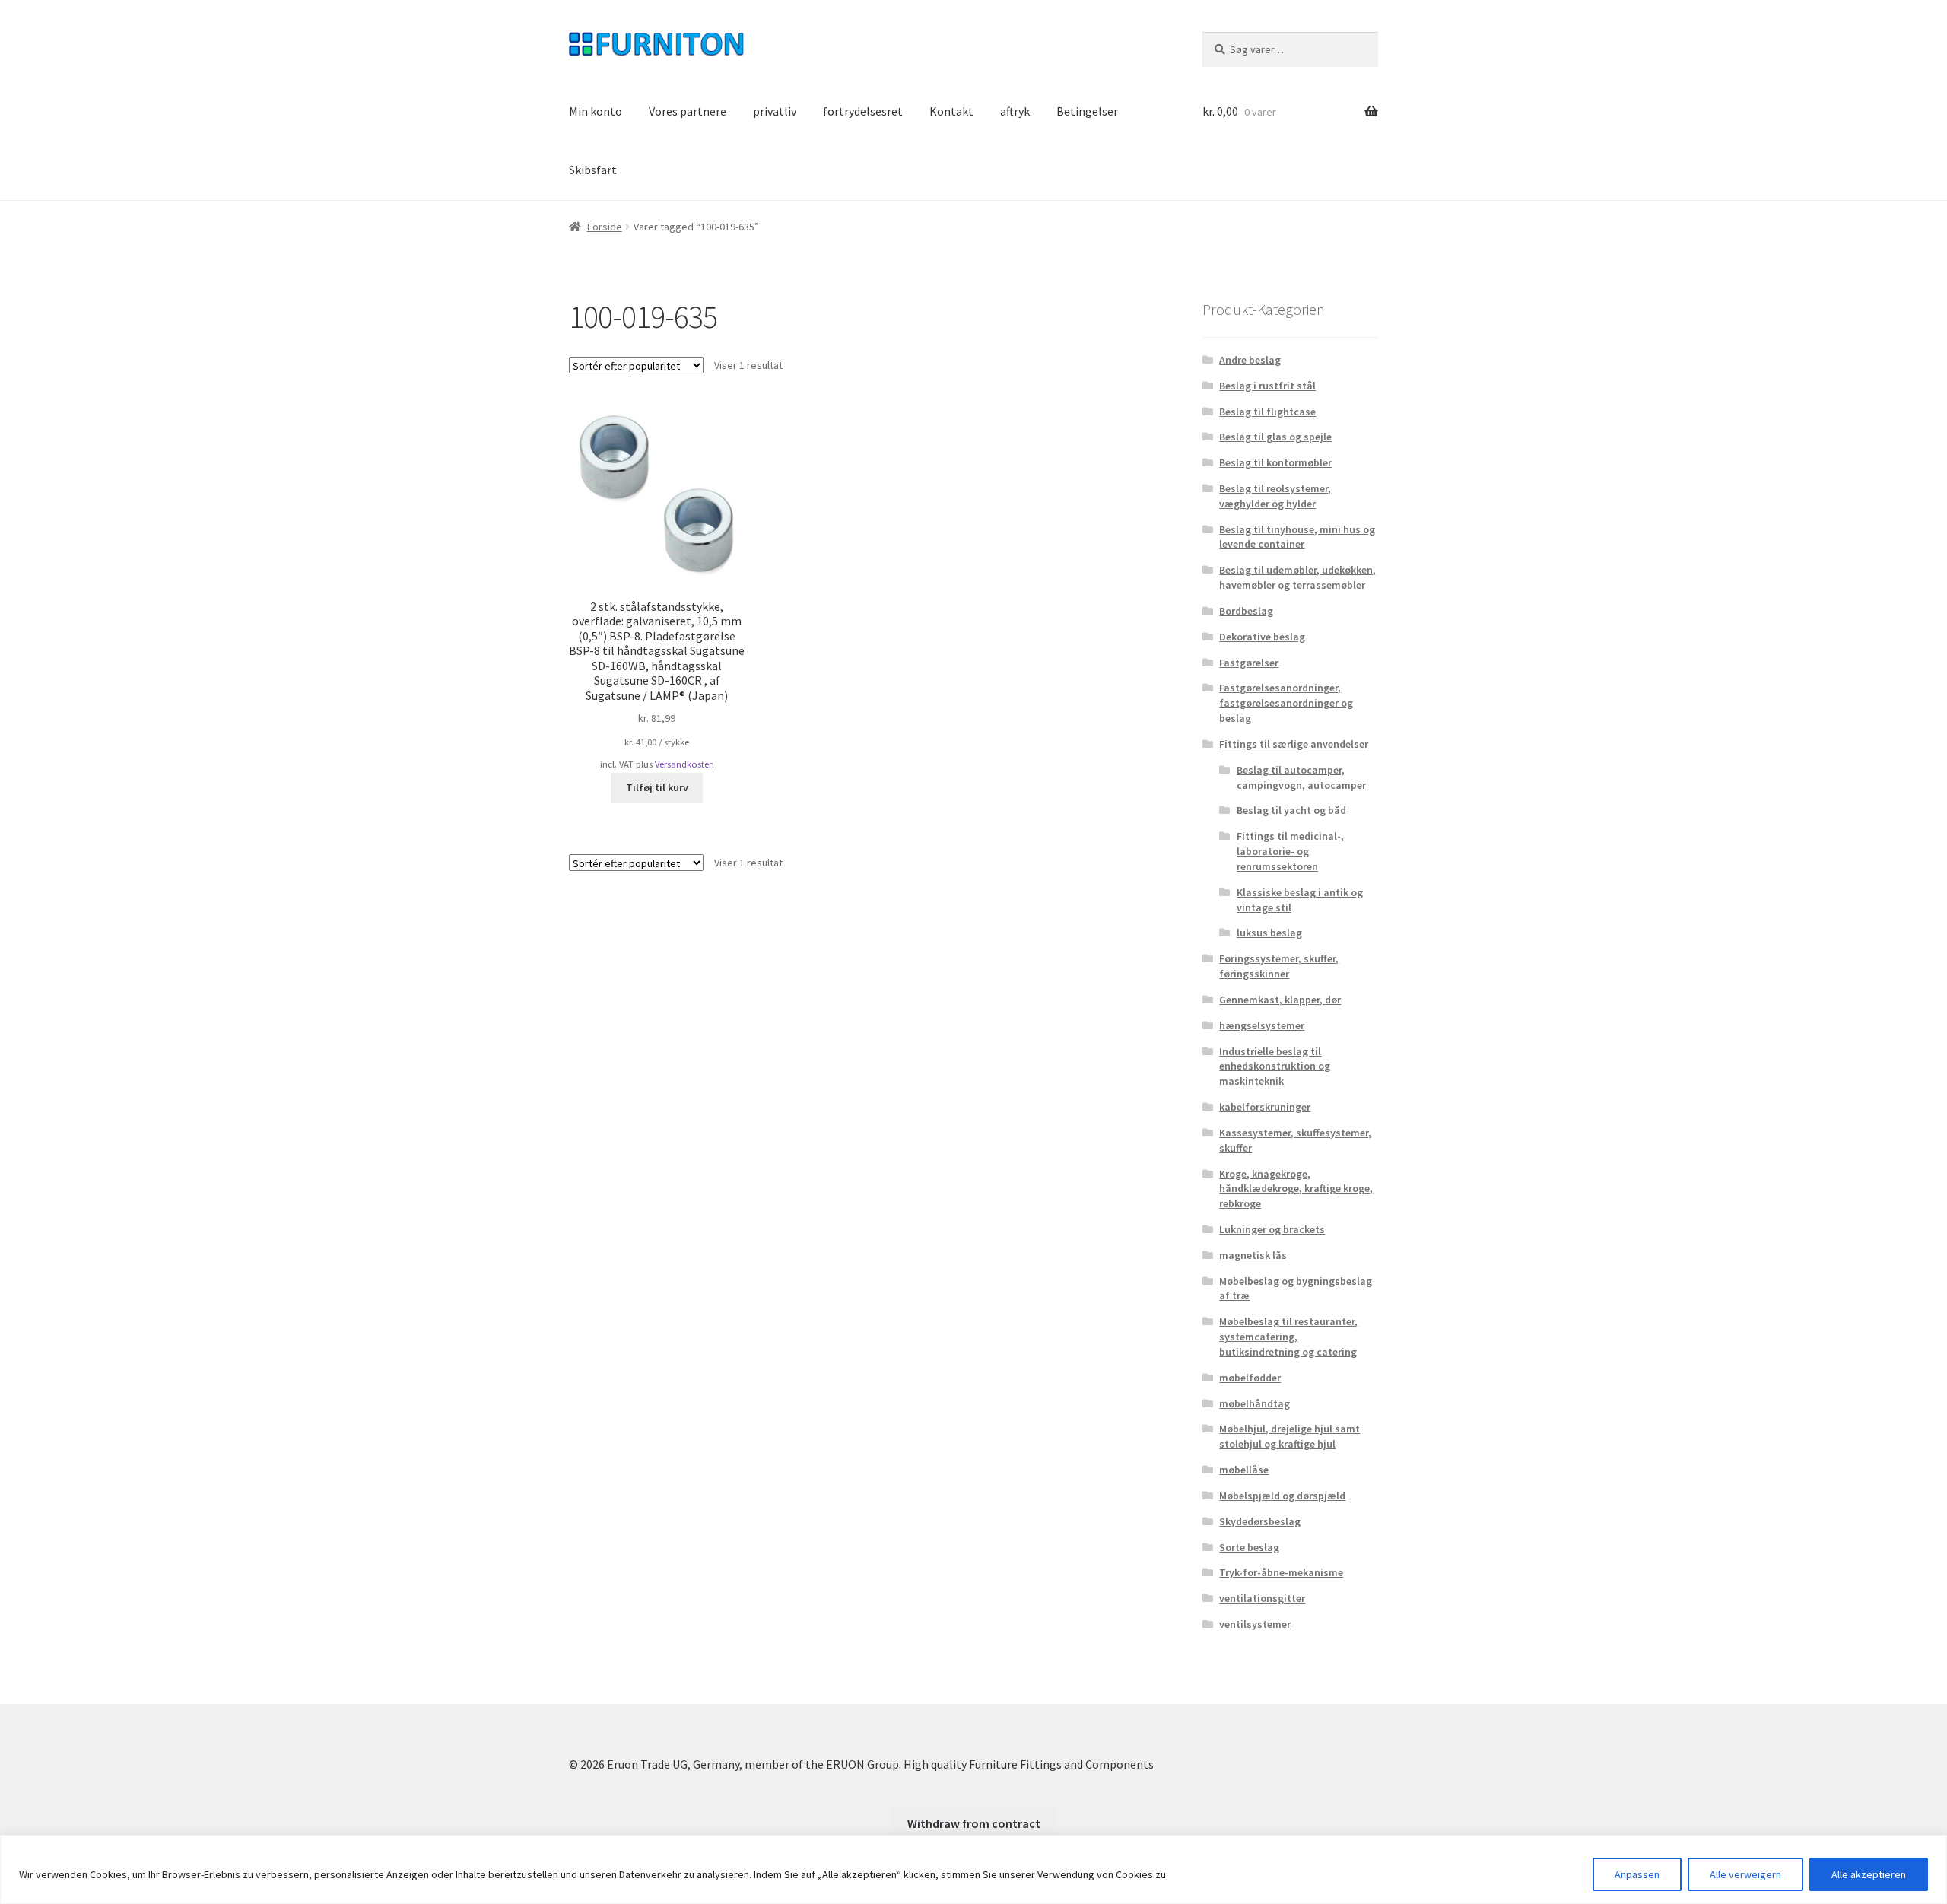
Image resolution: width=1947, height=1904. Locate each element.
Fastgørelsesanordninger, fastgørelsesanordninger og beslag (1286, 703)
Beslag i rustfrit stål (1267, 386)
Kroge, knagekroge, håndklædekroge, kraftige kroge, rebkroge (1296, 1189)
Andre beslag (1250, 360)
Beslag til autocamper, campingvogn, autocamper (1301, 777)
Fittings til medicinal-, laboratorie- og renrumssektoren (1290, 851)
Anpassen (1637, 1874)
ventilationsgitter (1262, 1598)
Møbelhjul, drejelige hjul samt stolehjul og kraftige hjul (1290, 1436)
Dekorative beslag (1262, 637)
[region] (973, 1869)
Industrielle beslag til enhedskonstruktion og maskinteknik (1275, 1066)
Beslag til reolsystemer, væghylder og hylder (1275, 496)
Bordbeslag (1246, 611)
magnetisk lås (1253, 1255)
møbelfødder (1250, 1378)
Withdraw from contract (974, 1823)
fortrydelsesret (863, 111)
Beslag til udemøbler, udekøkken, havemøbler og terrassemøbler (1297, 577)
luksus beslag (1269, 933)
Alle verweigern (1745, 1874)
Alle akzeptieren (1869, 1874)
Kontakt (951, 111)
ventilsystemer (1255, 1624)
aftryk (1015, 111)
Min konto (596, 111)
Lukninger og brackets (1272, 1229)
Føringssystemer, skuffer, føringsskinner (1279, 966)
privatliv (775, 111)
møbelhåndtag (1255, 1403)
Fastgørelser (1249, 663)
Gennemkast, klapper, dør (1280, 1000)
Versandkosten (684, 764)
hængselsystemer (1262, 1025)
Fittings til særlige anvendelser (1294, 744)
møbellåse (1244, 1470)
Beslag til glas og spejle (1275, 437)
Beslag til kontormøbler (1275, 462)
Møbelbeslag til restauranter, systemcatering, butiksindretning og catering (1288, 1337)
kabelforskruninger (1265, 1107)
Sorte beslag (1249, 1547)
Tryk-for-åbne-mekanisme (1281, 1572)
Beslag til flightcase (1267, 412)
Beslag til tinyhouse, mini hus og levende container (1297, 537)
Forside (605, 227)
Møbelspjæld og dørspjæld (1282, 1496)
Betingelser (1087, 111)
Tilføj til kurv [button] (657, 787)
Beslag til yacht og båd (1291, 810)
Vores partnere (688, 111)
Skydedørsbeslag (1260, 1521)
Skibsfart (593, 170)
